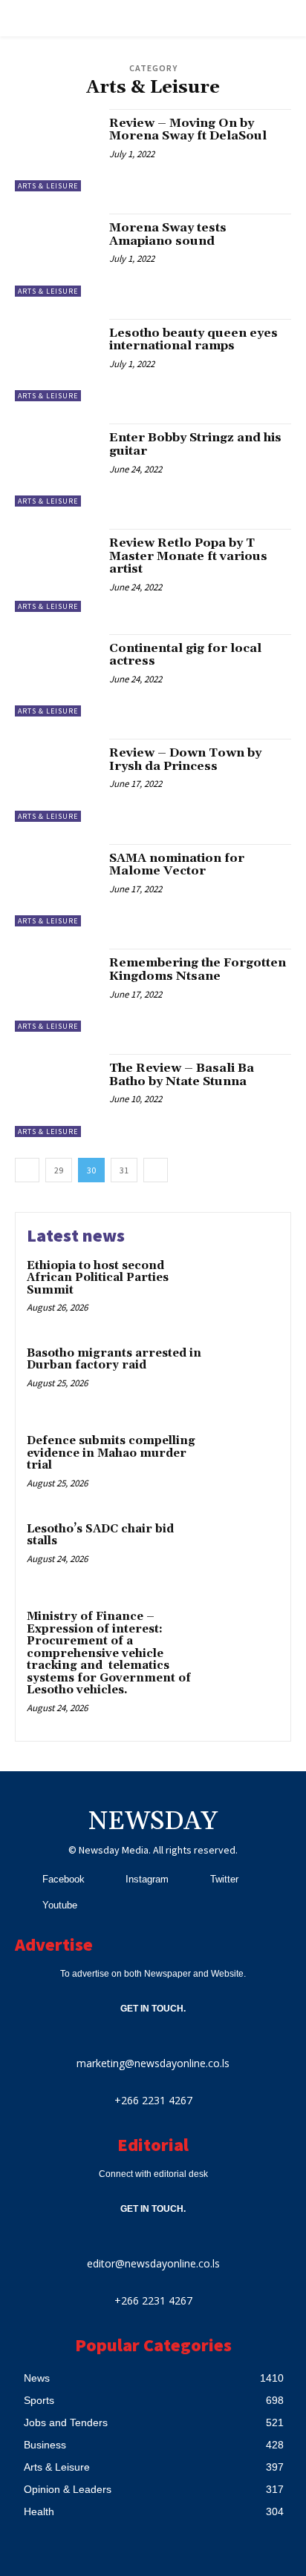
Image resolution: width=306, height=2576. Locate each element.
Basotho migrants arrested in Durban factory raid (114, 1360)
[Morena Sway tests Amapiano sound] (56, 255)
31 (124, 1170)
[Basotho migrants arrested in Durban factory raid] (247, 1377)
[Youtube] (24, 1905)
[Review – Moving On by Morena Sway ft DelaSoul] (56, 151)
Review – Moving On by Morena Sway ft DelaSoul (188, 130)
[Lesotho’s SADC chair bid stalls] (247, 1553)
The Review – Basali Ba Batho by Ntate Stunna (182, 1075)
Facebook (64, 1879)
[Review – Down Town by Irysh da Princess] (56, 780)
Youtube (60, 1905)
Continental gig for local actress (185, 655)
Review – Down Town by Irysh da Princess (185, 760)
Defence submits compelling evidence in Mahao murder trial (111, 1453)
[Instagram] (107, 1879)
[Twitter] (191, 1879)
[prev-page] (27, 1170)
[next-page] (156, 1170)
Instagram (147, 1879)
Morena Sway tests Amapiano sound (168, 234)
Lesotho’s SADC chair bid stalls (100, 1535)
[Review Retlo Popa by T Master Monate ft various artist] (56, 570)
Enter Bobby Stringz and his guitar (195, 444)
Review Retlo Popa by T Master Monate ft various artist (188, 556)
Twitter (224, 1879)
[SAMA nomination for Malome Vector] (56, 886)
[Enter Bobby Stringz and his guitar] (56, 465)
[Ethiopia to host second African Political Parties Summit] (247, 1290)
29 (59, 1170)
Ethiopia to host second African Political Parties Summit (98, 1278)
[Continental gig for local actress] (56, 676)
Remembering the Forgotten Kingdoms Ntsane (198, 969)
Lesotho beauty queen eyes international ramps (193, 340)
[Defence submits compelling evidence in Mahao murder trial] (247, 1465)
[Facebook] (24, 1879)
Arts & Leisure (48, 186)
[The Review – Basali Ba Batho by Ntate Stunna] (56, 1096)
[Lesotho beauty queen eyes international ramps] (56, 360)
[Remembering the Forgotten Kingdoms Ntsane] (56, 990)
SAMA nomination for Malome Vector (177, 865)
